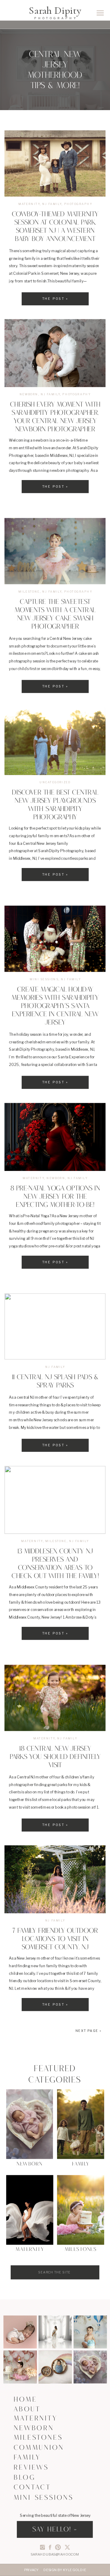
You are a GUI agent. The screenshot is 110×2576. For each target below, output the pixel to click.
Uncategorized (55, 782)
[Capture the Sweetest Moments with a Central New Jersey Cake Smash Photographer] (55, 551)
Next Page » (89, 2031)
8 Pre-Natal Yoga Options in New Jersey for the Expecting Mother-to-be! (55, 1197)
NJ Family (52, 204)
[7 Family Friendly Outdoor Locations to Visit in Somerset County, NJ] (55, 1880)
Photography (78, 204)
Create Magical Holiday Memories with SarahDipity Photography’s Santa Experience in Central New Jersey (55, 1007)
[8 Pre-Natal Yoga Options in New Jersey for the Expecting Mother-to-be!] (55, 1137)
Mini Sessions (44, 979)
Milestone (29, 591)
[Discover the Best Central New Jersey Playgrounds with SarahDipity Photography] (55, 741)
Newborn (29, 395)
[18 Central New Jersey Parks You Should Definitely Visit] (55, 1698)
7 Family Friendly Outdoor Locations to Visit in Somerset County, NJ (55, 1940)
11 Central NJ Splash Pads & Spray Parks (55, 1382)
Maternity (29, 204)
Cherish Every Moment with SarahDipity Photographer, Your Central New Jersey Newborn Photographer (55, 418)
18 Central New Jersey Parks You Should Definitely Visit (55, 1757)
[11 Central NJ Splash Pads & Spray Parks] (55, 1327)
